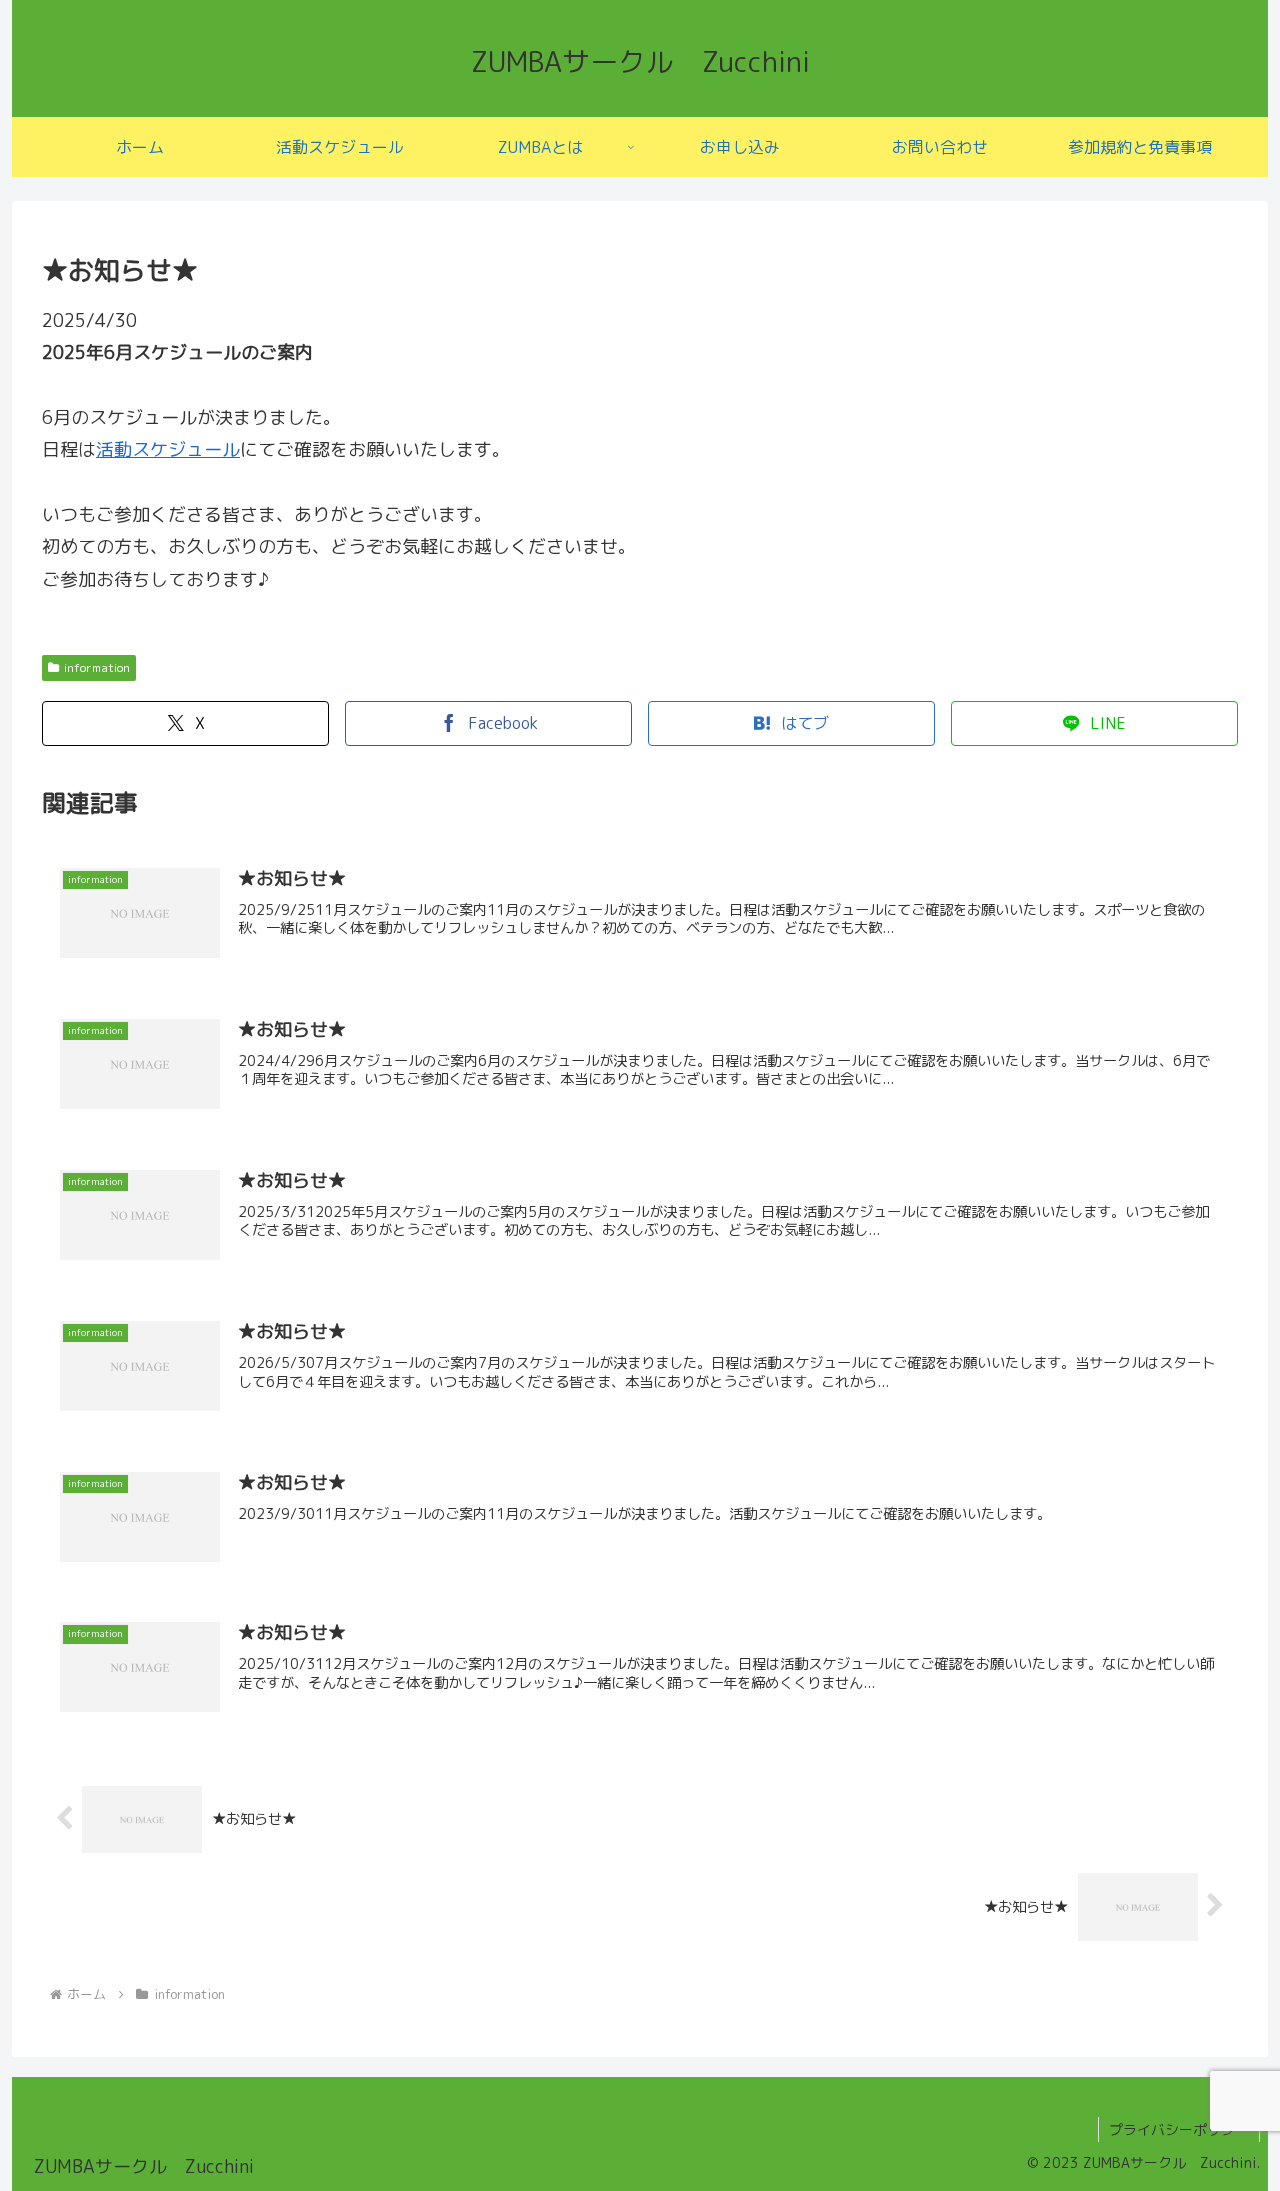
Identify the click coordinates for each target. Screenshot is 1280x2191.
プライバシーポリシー (1179, 2129)
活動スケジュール (168, 449)
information (97, 667)
